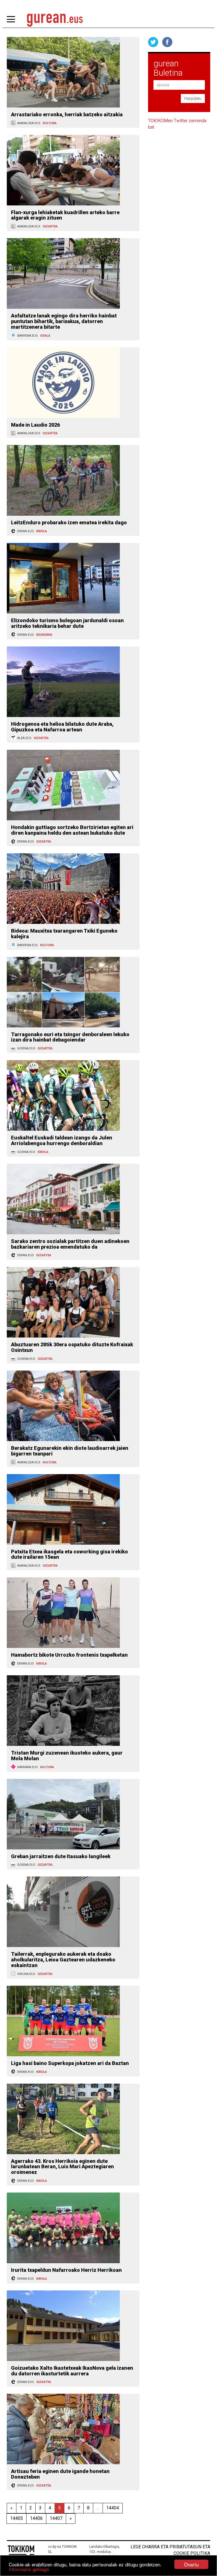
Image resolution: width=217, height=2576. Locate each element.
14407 (56, 2518)
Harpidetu (193, 98)
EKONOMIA (44, 635)
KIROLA (42, 531)
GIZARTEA (50, 226)
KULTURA (50, 123)
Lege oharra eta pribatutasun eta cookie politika (170, 2550)
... (98, 2508)
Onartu (191, 2564)
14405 (17, 2518)
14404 (113, 2508)
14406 (36, 2518)
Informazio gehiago (29, 2569)
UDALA (45, 336)
